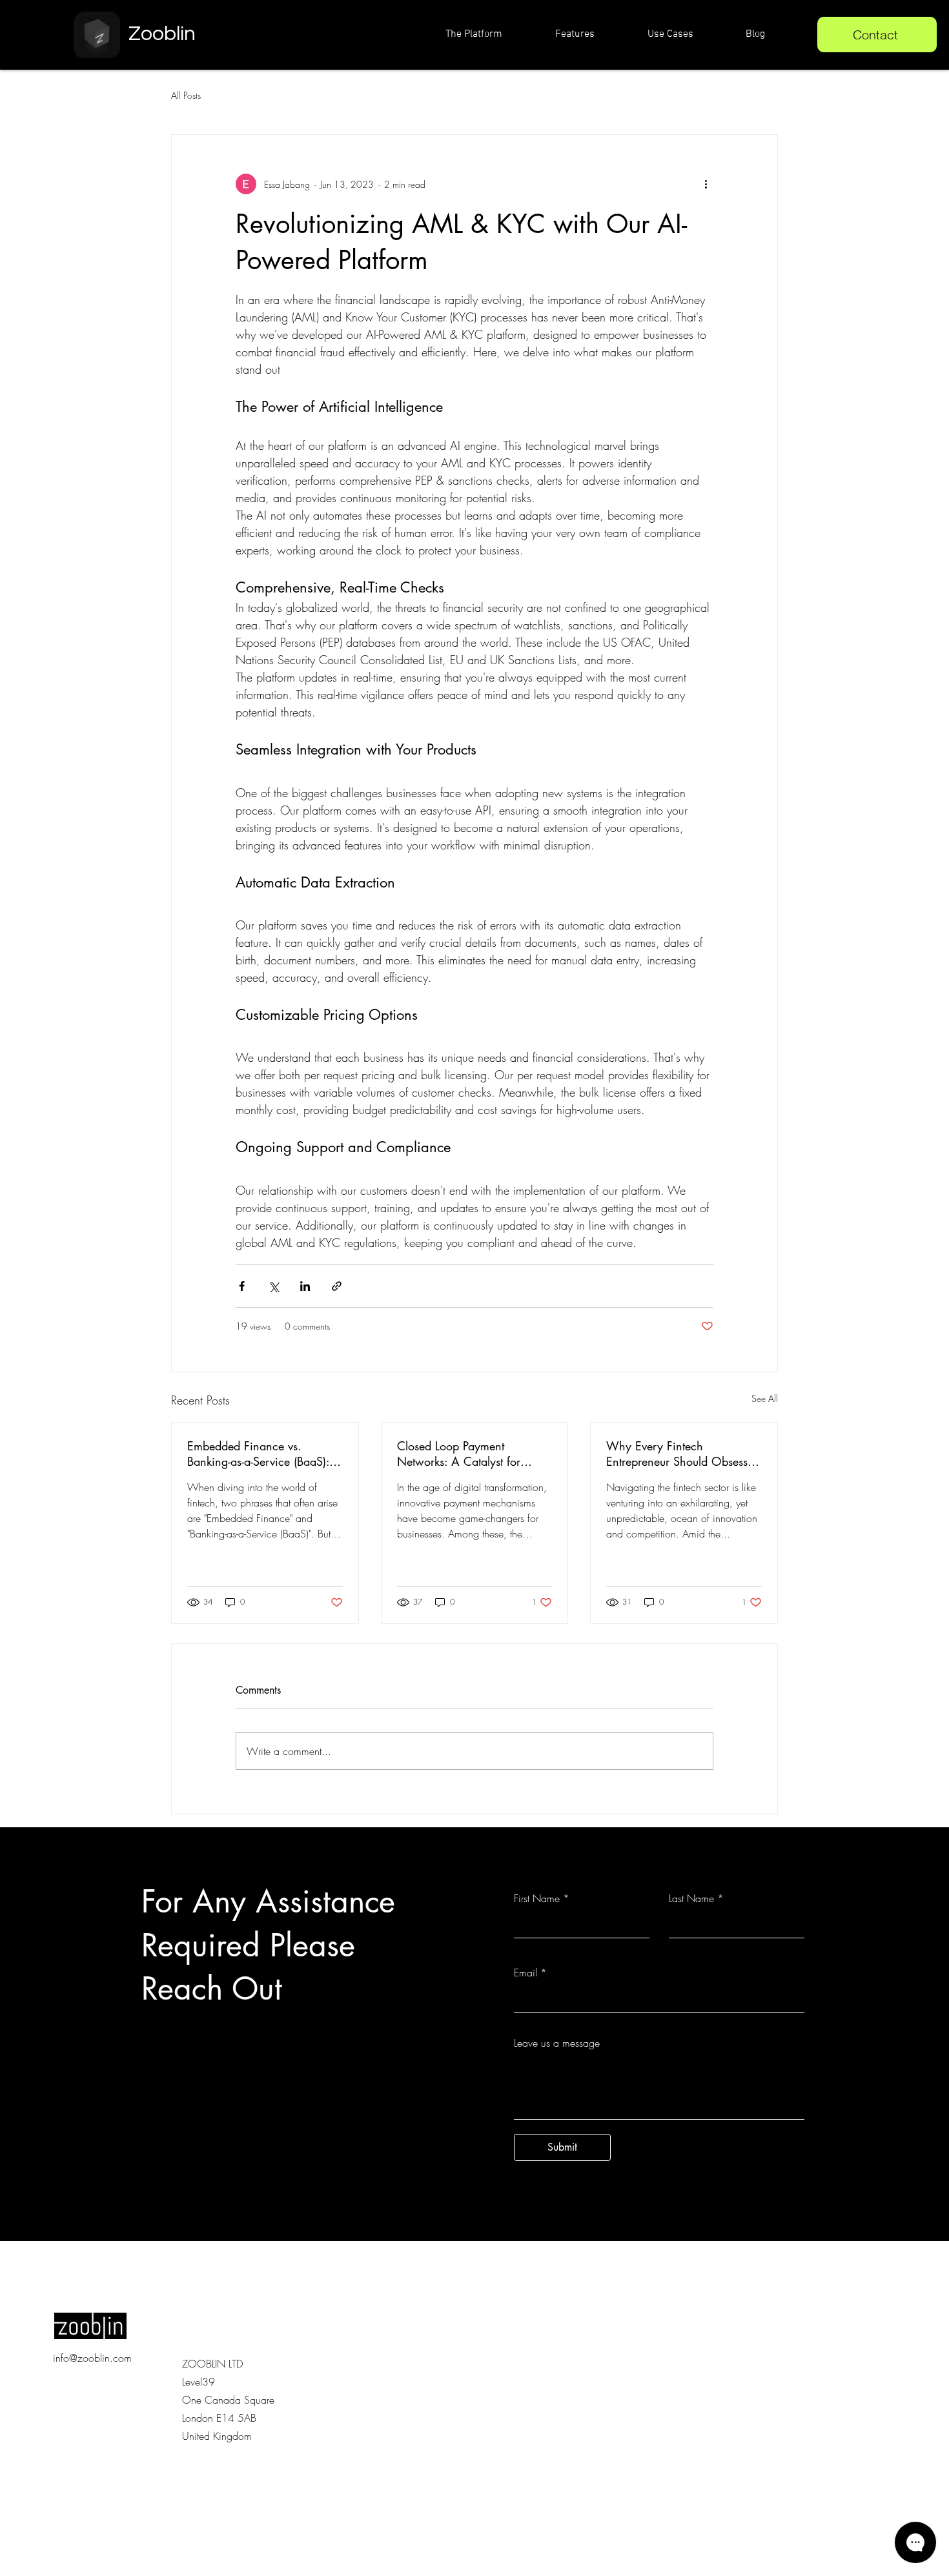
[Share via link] (337, 1286)
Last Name (691, 1898)
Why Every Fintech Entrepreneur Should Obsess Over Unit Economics (677, 1454)
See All (765, 1398)
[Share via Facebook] (242, 1286)
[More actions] (706, 184)
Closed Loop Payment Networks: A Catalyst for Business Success (459, 1454)
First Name (537, 1898)
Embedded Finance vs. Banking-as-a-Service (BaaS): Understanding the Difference (260, 1454)
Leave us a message (557, 2043)
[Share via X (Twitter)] (273, 1286)
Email (526, 1973)
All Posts (186, 95)
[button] (687, 34)
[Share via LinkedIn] (305, 1286)
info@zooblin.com (92, 2358)
